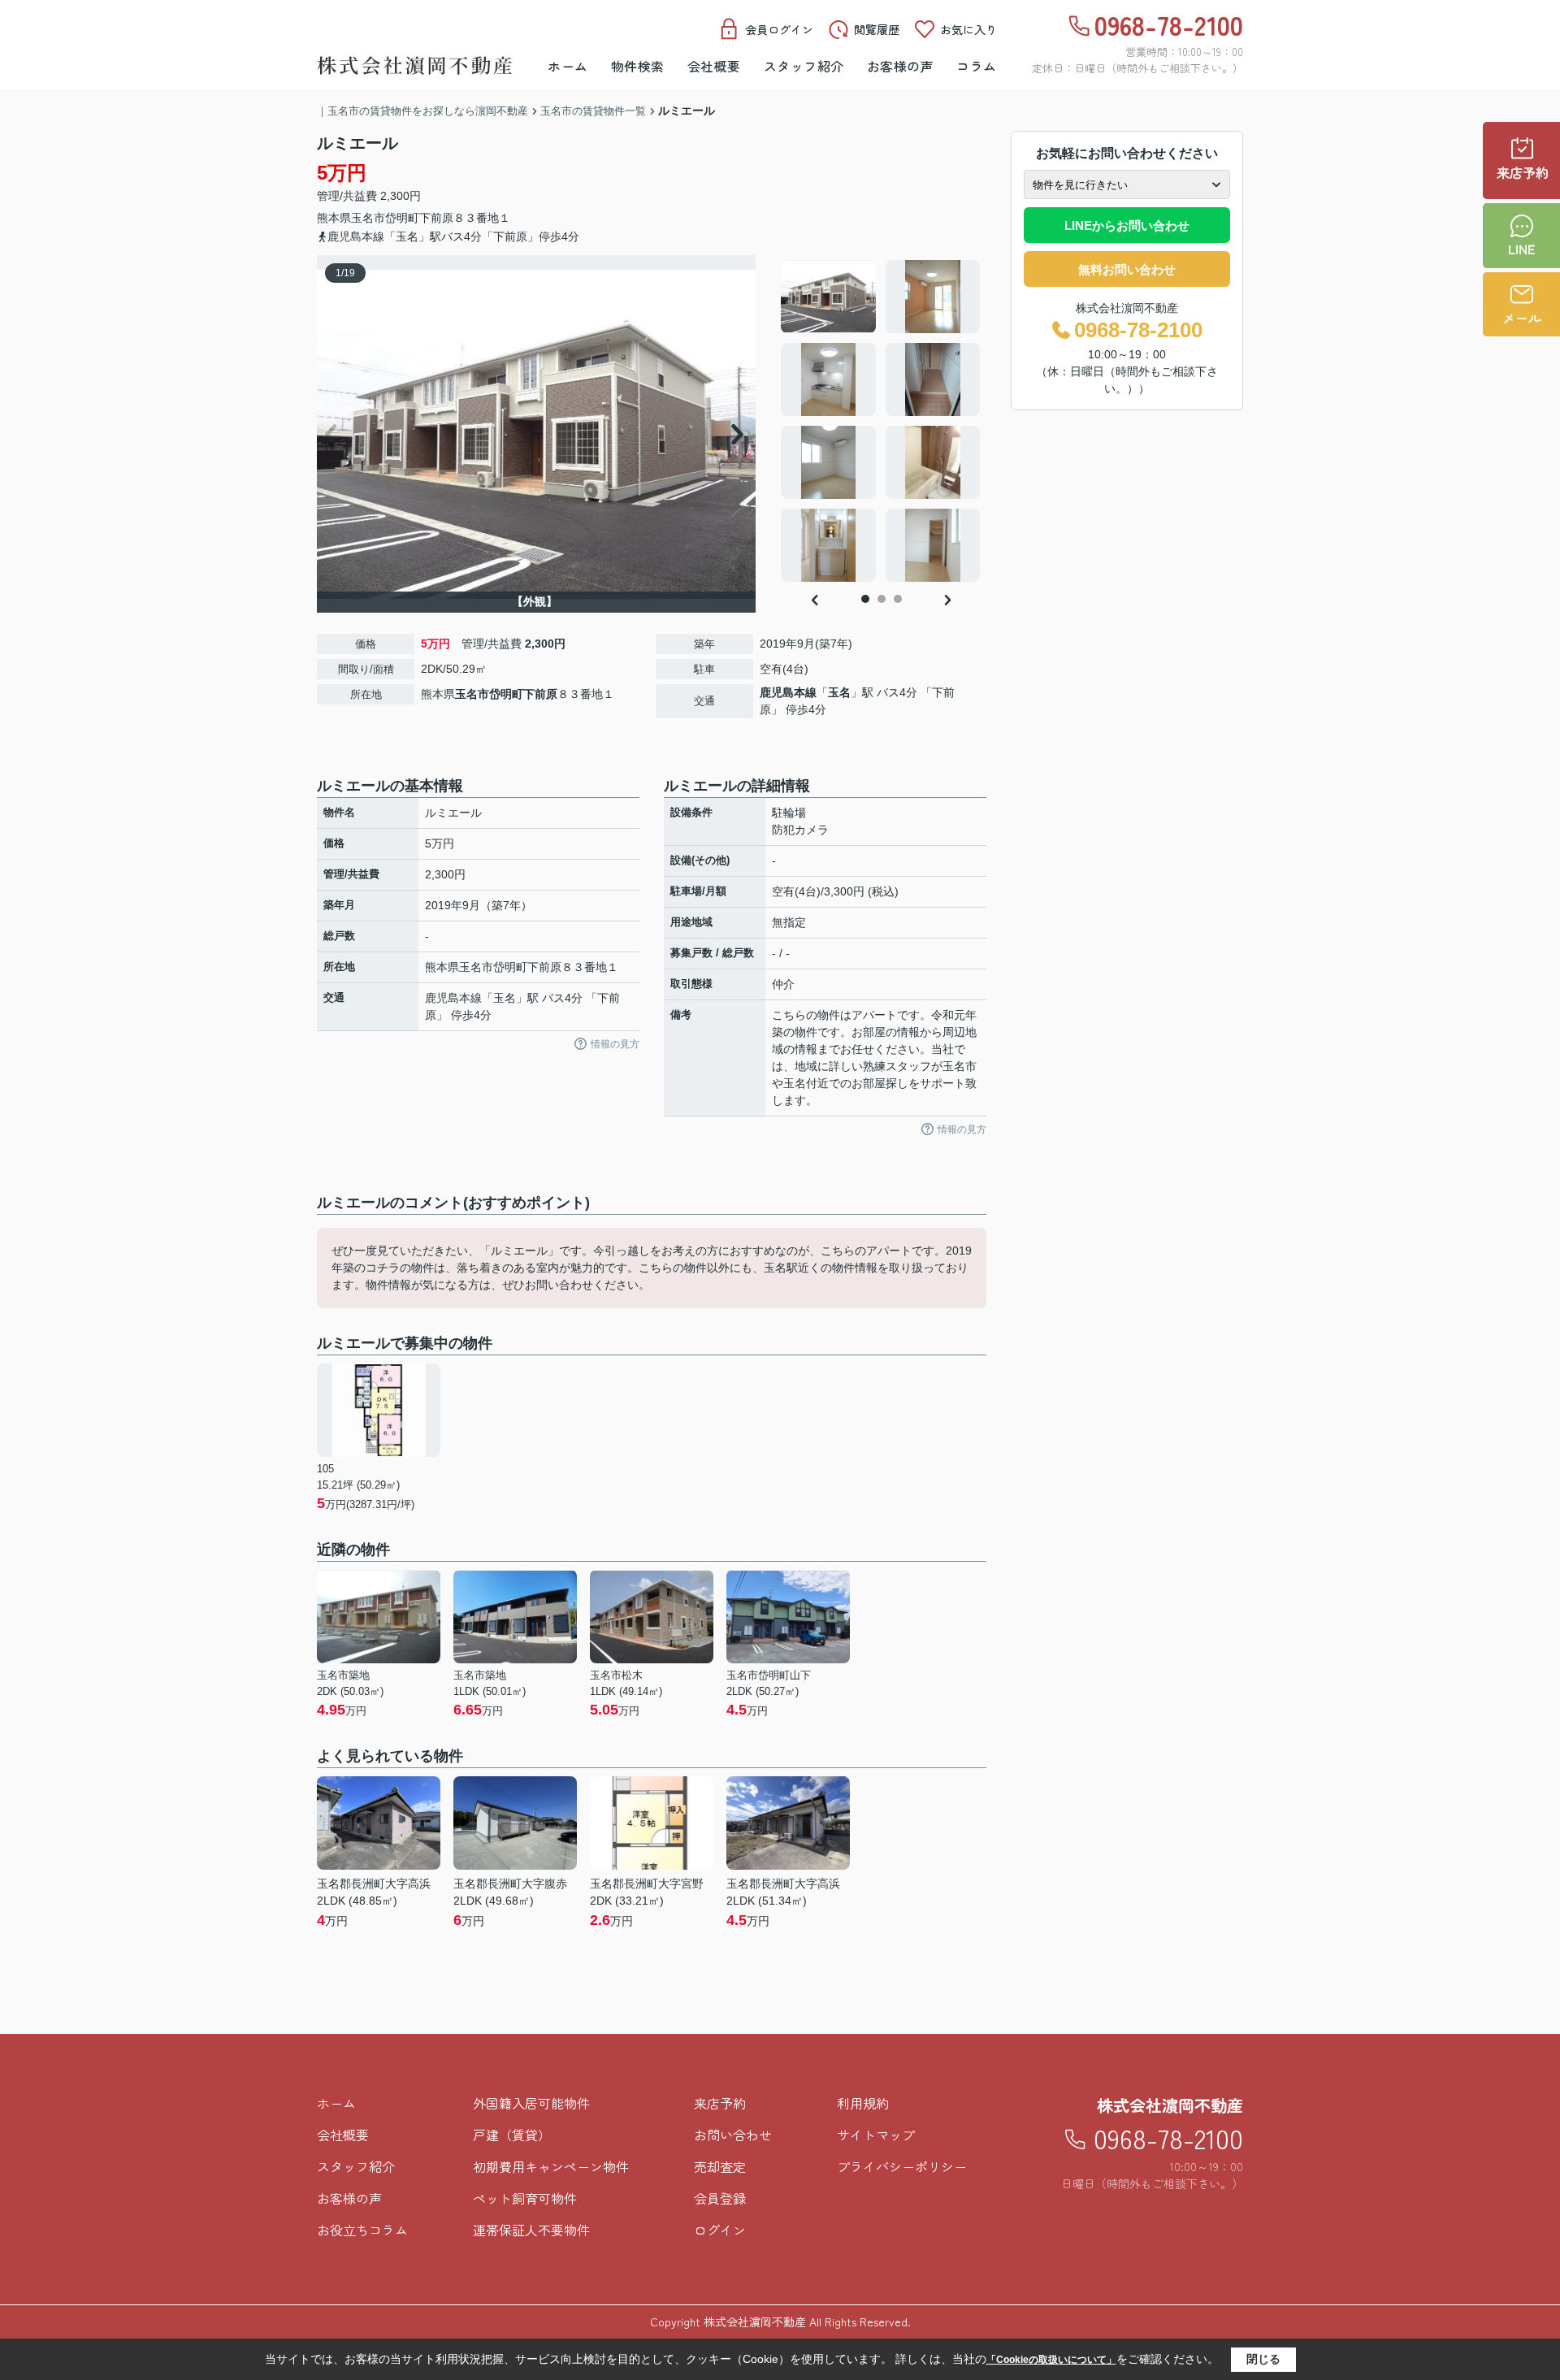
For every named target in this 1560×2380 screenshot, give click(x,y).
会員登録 (720, 2198)
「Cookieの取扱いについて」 (1051, 2360)
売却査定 (720, 2166)
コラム (977, 66)
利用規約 (863, 2103)
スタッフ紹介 (804, 66)
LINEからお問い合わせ (1127, 225)
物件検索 (638, 66)
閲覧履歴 (877, 29)
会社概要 (714, 66)
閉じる (1263, 2359)
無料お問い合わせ (1127, 269)
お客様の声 (901, 66)
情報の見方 (615, 1044)
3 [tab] (898, 599)
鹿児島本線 (788, 692)
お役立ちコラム (362, 2230)
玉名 (839, 692)
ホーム (568, 66)
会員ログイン (779, 29)
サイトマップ (876, 2135)
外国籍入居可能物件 (531, 2103)
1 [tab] (865, 599)
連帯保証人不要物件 (531, 2230)
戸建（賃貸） (512, 2135)
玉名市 (368, 218)
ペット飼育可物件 (525, 2198)
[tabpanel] (881, 421)
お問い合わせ (733, 2135)
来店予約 (720, 2103)
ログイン (720, 2230)
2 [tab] (882, 599)
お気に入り (968, 29)
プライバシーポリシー (902, 2166)
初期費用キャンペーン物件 (551, 2166)
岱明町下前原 (419, 218)
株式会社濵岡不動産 (1170, 2105)
